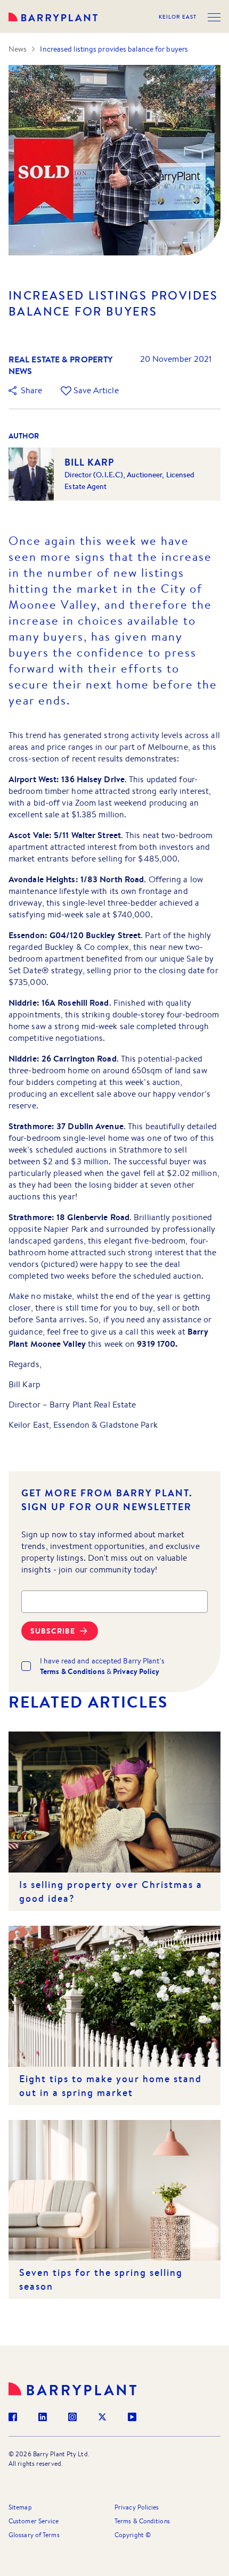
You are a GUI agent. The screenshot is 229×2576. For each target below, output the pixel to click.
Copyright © (133, 2535)
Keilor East (178, 17)
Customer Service (34, 2521)
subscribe (53, 1631)
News (18, 49)
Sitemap (20, 2507)
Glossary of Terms (34, 2535)
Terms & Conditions (142, 2521)
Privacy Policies (137, 2507)
